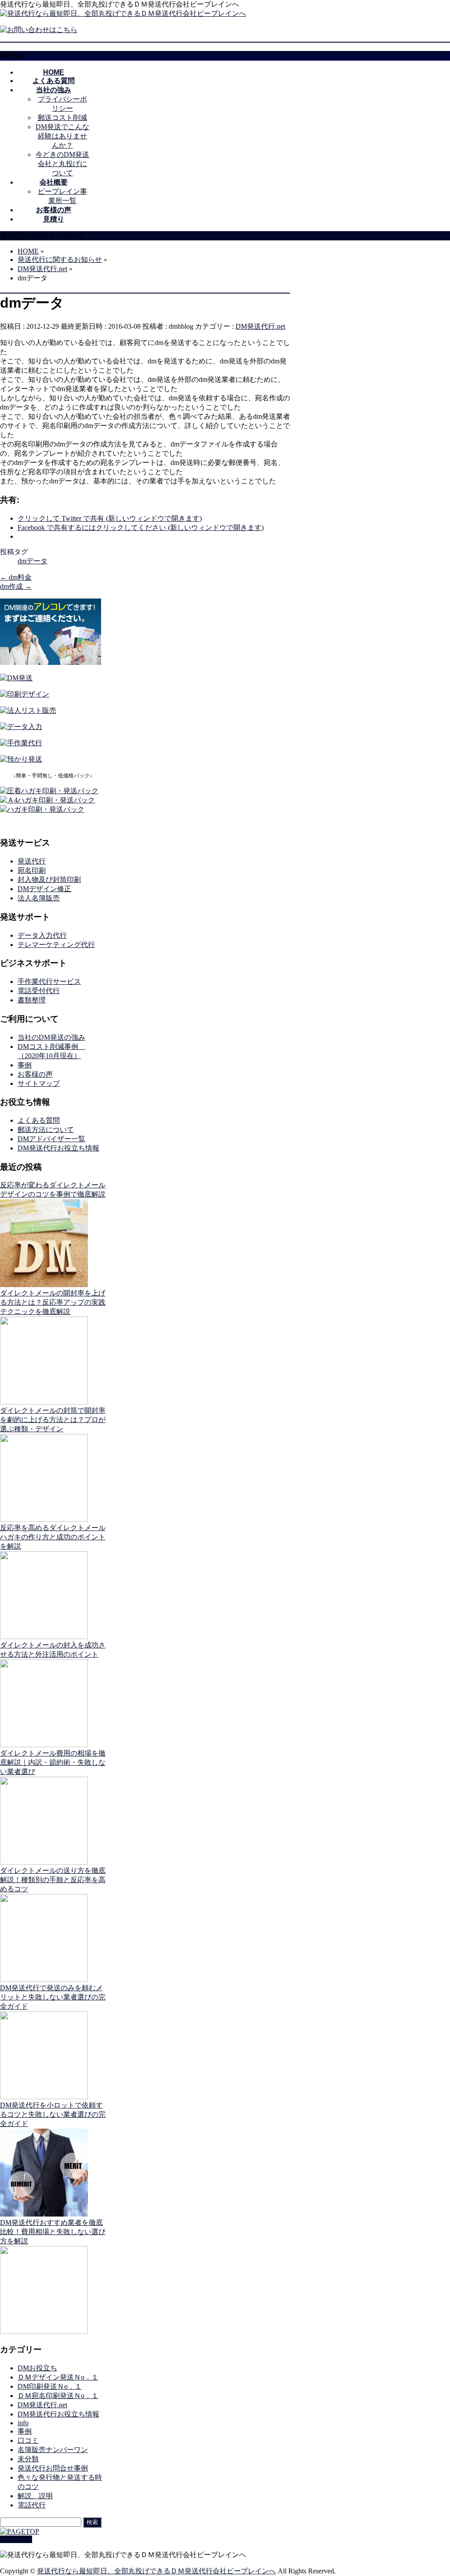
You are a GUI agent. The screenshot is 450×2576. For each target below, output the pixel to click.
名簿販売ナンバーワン (53, 2450)
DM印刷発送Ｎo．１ (50, 2386)
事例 (25, 1065)
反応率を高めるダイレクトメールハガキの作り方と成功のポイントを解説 (53, 1537)
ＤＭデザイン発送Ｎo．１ (58, 2377)
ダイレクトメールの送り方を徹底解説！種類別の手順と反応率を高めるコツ (53, 1880)
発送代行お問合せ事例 (53, 2468)
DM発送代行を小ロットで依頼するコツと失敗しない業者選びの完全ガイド (53, 2114)
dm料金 (16, 577)
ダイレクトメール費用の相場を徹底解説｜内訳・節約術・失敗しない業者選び (53, 1762)
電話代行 (32, 2505)
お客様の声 (35, 1074)
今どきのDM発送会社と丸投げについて (62, 164)
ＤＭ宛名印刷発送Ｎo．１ (58, 2396)
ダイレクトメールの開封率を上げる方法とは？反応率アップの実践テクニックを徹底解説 (53, 1302)
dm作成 (16, 586)
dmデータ (33, 561)
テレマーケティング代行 (56, 945)
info (23, 2423)
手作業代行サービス (49, 981)
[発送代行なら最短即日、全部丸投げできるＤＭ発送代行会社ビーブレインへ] (123, 13)
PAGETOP (16, 2539)
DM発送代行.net (260, 326)
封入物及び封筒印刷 (49, 880)
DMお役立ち (37, 2368)
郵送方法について (46, 1130)
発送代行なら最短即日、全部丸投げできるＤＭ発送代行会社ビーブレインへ (156, 2571)
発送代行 (32, 861)
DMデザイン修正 (44, 889)
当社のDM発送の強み (51, 1037)
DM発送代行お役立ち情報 (58, 1148)
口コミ (28, 2440)
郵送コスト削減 (62, 118)
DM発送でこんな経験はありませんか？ (62, 136)
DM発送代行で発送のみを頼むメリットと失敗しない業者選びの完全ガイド (53, 1997)
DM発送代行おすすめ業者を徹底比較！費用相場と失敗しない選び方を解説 (53, 2232)
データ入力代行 (42, 935)
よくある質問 (39, 1120)
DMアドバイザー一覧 (51, 1139)
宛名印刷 (32, 870)
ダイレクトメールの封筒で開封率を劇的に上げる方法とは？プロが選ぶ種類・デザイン (53, 1420)
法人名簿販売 (39, 898)
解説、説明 (35, 2496)
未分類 (28, 2459)
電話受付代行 (39, 991)
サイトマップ (39, 1083)
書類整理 (32, 1000)
